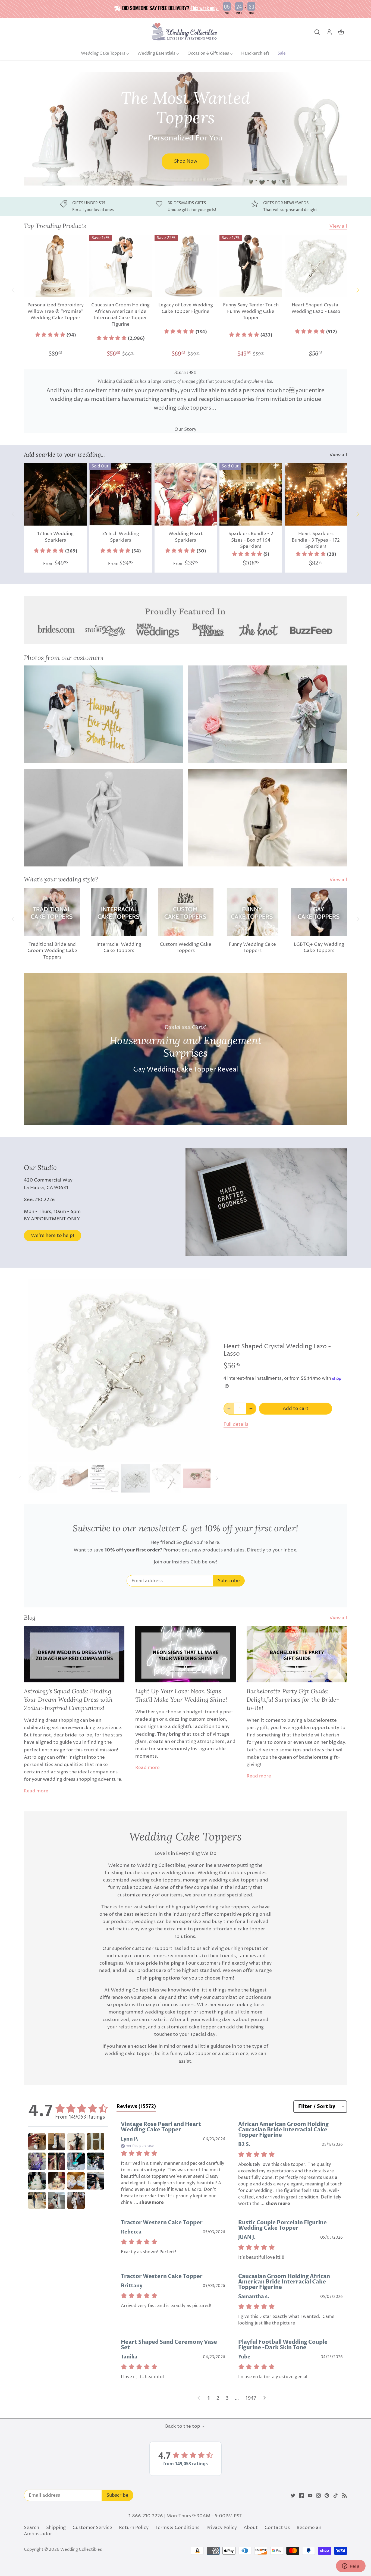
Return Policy (134, 2528)
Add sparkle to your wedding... (64, 454)
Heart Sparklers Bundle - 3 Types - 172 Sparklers (316, 540)
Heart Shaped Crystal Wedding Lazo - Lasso (316, 308)
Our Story (185, 429)
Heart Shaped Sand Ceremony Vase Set (169, 2345)
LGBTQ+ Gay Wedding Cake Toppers (319, 948)
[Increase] (251, 1409)
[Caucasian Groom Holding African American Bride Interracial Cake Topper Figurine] (121, 266)
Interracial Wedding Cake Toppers (119, 948)
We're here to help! (53, 1236)
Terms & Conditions (177, 2528)
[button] (56, 335)
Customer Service (92, 2528)
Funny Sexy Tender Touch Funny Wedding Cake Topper (251, 312)
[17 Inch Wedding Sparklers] (55, 494)
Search (32, 2528)
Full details (236, 1424)
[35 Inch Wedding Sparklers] (121, 494)
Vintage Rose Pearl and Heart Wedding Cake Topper (161, 2127)
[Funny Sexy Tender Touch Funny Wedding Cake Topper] (251, 266)
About (251, 2528)
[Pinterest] (327, 2496)
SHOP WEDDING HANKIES (87, 154)
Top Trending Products (55, 226)
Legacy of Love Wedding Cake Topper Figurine (186, 308)
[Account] (329, 32)
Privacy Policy (222, 2528)
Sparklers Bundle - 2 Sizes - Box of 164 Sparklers (251, 540)
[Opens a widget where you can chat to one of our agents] (351, 2566)
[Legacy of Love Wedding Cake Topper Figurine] (186, 266)
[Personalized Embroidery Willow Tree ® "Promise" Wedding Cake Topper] (55, 266)
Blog (30, 1617)
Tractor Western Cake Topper (162, 2222)
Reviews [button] (136, 2107)
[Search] (317, 32)
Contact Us (277, 2528)
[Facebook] (301, 2496)
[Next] (344, 129)
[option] (185, 129)
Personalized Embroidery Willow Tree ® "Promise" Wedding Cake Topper (56, 312)
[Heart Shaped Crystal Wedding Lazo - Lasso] (316, 266)
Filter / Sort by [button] (317, 2107)
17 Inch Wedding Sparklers (55, 537)
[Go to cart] (341, 32)
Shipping (56, 2528)
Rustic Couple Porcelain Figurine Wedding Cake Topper (282, 2225)
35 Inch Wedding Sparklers (121, 537)
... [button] (148, 2203)
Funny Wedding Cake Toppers (252, 948)
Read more (36, 1791)
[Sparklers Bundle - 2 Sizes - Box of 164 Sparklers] (251, 494)
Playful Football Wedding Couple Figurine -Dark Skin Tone (283, 2345)
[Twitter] (293, 2496)
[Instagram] (318, 2496)
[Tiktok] (336, 2496)
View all (338, 226)
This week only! (205, 8)
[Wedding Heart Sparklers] (186, 494)
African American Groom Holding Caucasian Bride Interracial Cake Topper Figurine (283, 2130)
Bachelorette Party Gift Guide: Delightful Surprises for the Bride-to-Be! (293, 1699)
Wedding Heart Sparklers (186, 537)
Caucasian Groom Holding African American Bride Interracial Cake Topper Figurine (120, 315)
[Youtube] (310, 2496)
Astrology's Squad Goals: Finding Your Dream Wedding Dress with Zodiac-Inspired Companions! (68, 1699)
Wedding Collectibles (81, 2550)
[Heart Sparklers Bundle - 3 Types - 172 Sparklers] (316, 494)
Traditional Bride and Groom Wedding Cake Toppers (52, 951)
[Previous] (27, 129)
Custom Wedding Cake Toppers (185, 948)
